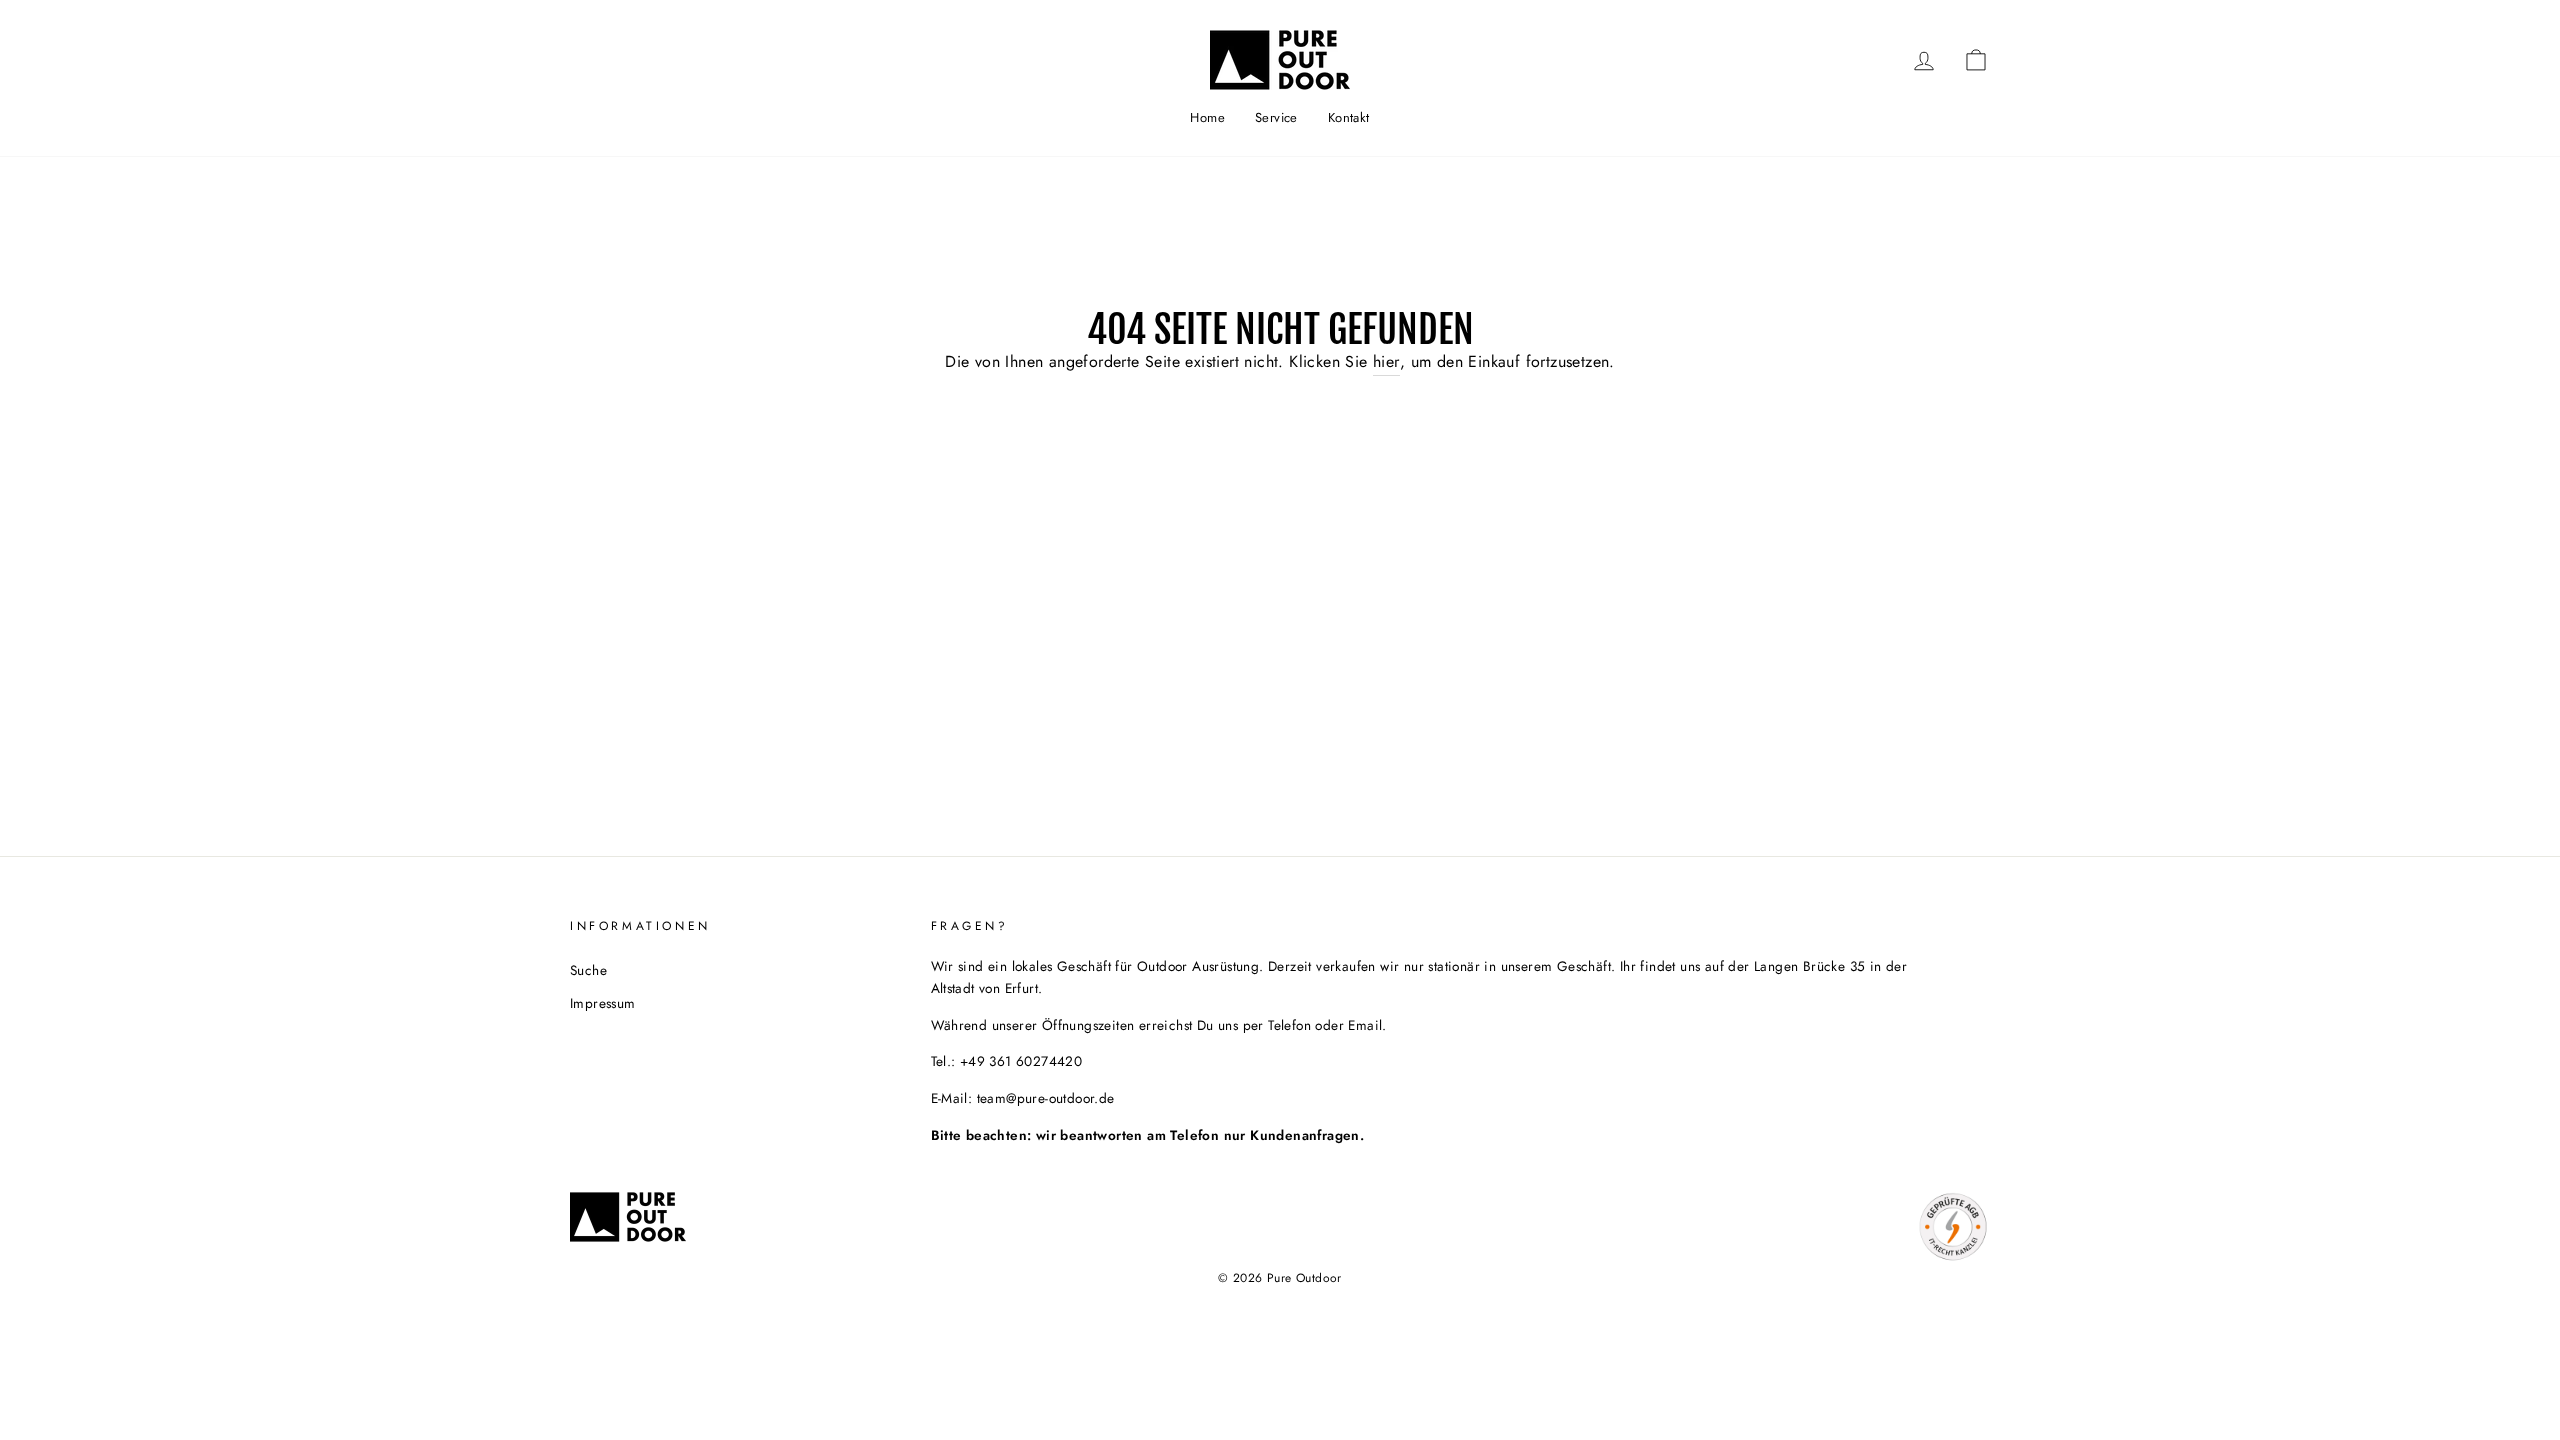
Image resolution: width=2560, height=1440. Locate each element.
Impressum (603, 1003)
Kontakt (1349, 117)
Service (1276, 117)
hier (1386, 361)
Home (1207, 117)
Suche (588, 970)
